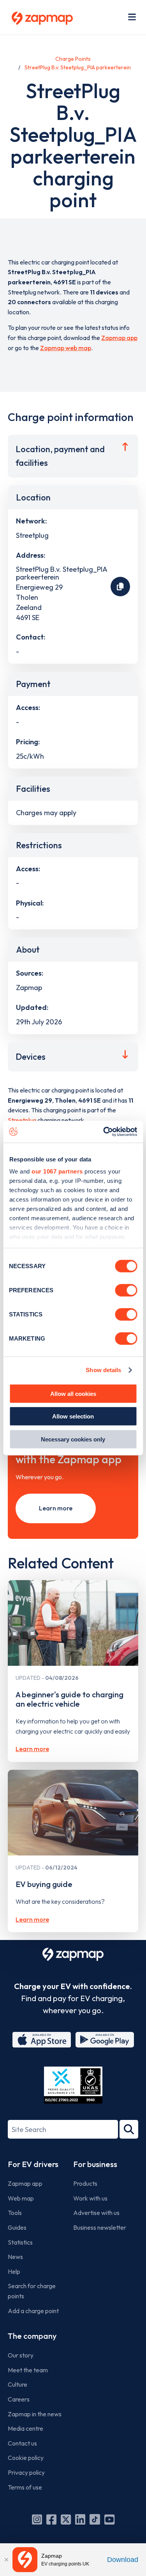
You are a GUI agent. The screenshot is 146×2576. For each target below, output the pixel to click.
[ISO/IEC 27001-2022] (73, 2085)
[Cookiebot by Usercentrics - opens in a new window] (104, 1132)
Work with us (90, 2198)
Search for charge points (32, 2291)
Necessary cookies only (73, 1439)
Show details (103, 1370)
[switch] (126, 1290)
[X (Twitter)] (66, 2520)
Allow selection (73, 1416)
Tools (15, 2213)
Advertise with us (96, 2213)
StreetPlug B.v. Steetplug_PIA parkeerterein (78, 67)
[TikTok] (95, 2520)
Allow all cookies (73, 1393)
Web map (21, 2198)
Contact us (22, 2443)
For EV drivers (33, 2164)
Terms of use (25, 2487)
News (15, 2257)
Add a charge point (33, 2311)
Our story (21, 2355)
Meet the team (28, 2370)
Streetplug (22, 1120)
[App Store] (42, 2040)
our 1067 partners (57, 1171)
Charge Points (73, 59)
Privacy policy (26, 2472)
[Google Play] (105, 2040)
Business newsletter (100, 2227)
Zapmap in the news (35, 2414)
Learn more (56, 1508)
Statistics (20, 2242)
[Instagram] (37, 2520)
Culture (18, 2384)
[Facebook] (51, 2520)
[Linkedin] (80, 2520)
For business (95, 2164)
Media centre (26, 2428)
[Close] (6, 2560)
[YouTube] (109, 2520)
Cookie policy (26, 2458)
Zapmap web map (66, 348)
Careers (19, 2399)
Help (14, 2271)
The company (32, 2336)
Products (85, 2183)
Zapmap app (119, 338)
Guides (17, 2227)
